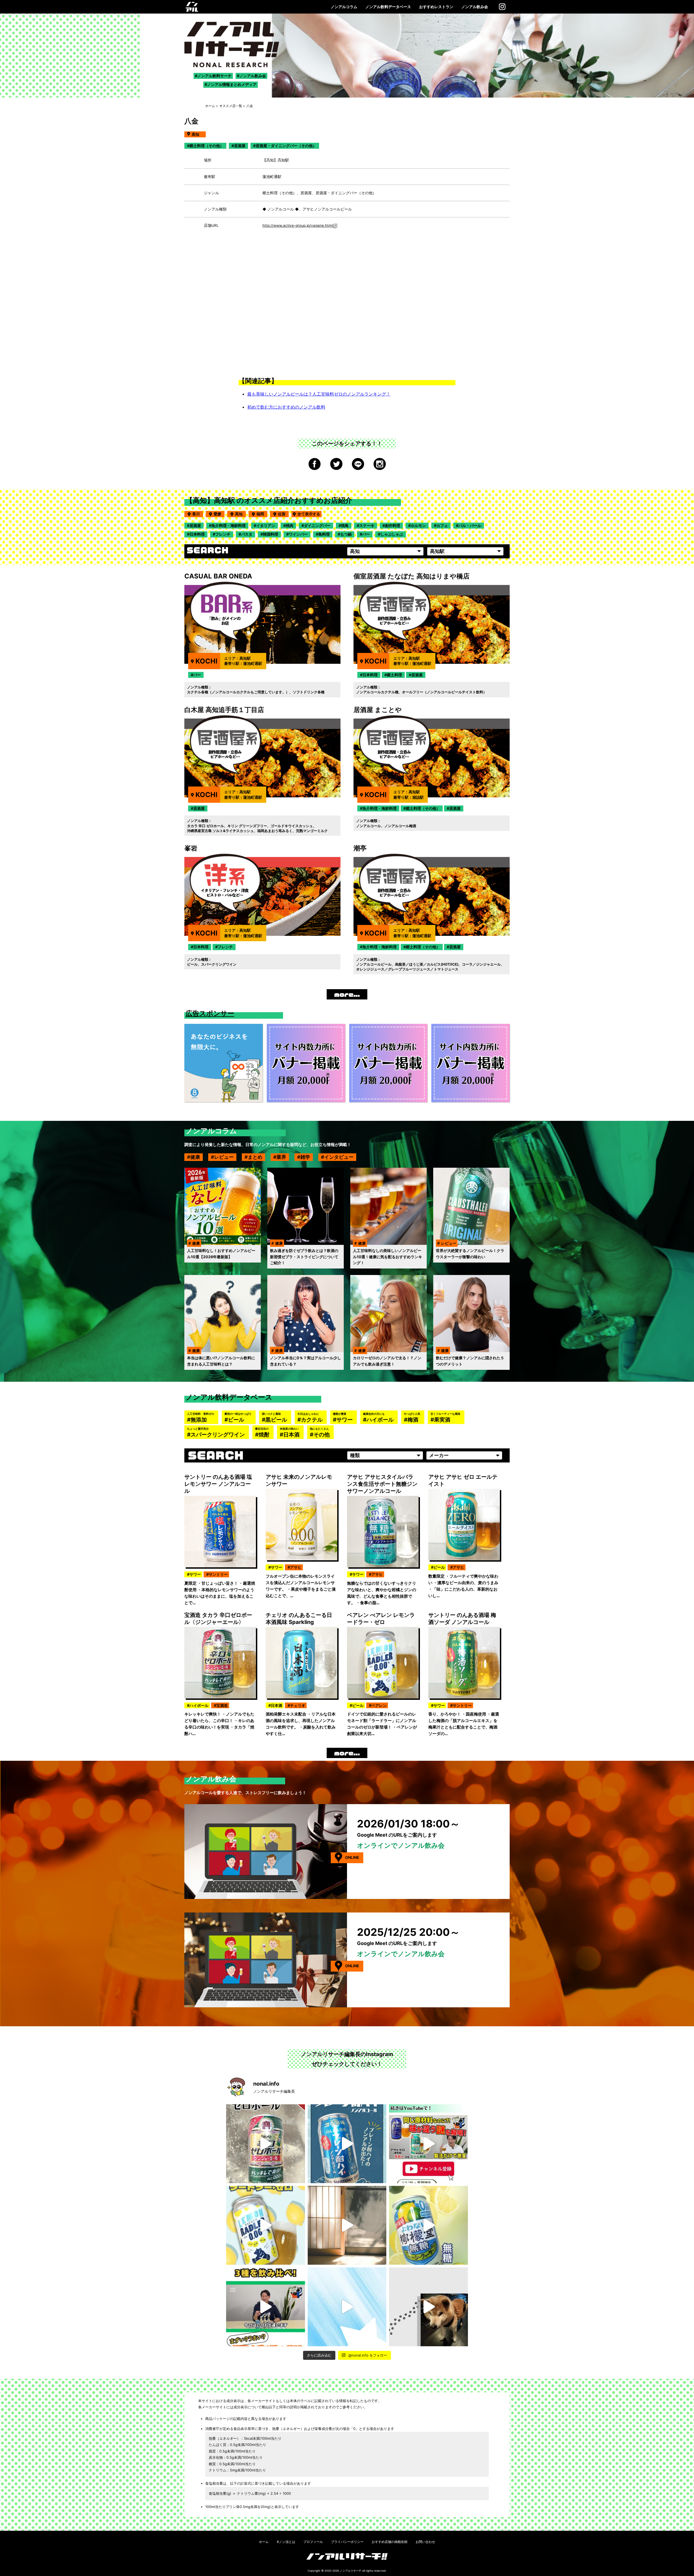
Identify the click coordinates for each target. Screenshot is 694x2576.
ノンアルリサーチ (351, 2571)
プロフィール (313, 2542)
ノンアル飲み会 (475, 7)
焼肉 (290, 525)
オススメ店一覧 (231, 106)
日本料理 (197, 534)
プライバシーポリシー (347, 2542)
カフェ (442, 525)
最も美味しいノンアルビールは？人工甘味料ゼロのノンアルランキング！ (319, 394)
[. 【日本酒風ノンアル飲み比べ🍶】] (266, 2307)
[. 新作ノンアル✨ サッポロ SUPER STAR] (347, 2307)
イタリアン (266, 525)
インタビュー (339, 1157)
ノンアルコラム (344, 7)
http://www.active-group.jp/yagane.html (298, 225)
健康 (195, 1157)
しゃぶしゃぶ (392, 534)
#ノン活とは (286, 2542)
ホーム (210, 106)
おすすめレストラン (436, 7)
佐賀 (283, 514)
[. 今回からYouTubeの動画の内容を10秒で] (428, 2144)
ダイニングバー (317, 525)
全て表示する (309, 514)
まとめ (255, 1157)
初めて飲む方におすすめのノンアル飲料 (286, 407)
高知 (240, 514)
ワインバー (298, 534)
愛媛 (219, 514)
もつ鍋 (346, 534)
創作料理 (393, 525)
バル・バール (470, 525)
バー (366, 534)
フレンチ (223, 534)
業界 (281, 1157)
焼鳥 (345, 525)
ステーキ (367, 525)
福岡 (262, 514)
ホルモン (418, 525)
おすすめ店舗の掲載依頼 (390, 2542)
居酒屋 (195, 525)
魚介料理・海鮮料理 (229, 525)
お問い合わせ (425, 2542)
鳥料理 (324, 534)
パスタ (247, 534)
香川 (198, 514)
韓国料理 (271, 534)
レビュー (224, 1157)
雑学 (305, 1157)
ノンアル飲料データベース (388, 7)
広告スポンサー (210, 1013)
